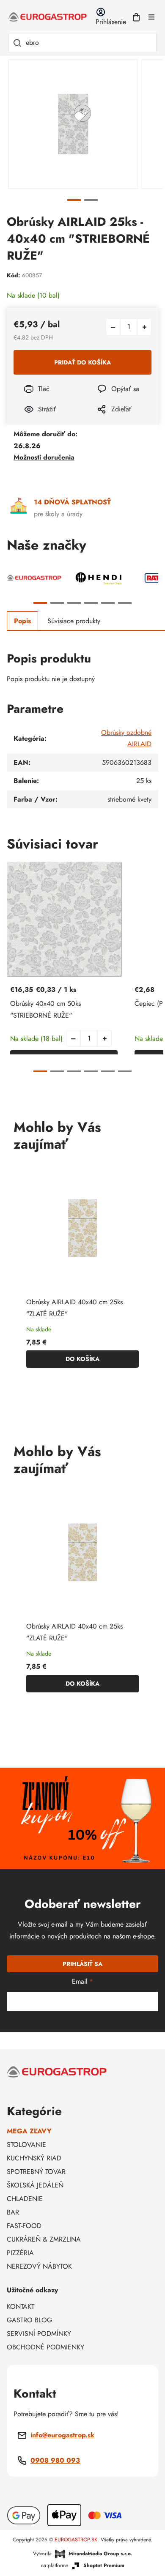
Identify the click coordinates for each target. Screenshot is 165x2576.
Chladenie (25, 2199)
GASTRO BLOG (29, 2320)
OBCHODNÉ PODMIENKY (45, 2347)
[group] (82, 1271)
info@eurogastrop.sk (62, 2435)
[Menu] (151, 17)
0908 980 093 (55, 2460)
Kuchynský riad (34, 2158)
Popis (22, 621)
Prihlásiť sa (82, 1964)
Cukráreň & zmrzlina (44, 2239)
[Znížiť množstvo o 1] (113, 327)
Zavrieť (102, 420)
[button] (104, 1038)
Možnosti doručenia (44, 457)
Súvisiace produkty (74, 621)
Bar (13, 2212)
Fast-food (24, 2226)
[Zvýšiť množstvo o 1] (144, 327)
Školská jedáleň (35, 2185)
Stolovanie (26, 2145)
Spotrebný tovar (36, 2172)
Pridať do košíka (82, 362)
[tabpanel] (73, 124)
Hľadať (17, 43)
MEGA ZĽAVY (29, 2131)
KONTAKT (21, 2306)
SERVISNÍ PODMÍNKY (39, 2334)
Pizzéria (20, 2253)
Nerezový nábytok (39, 2266)
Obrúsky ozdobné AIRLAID (126, 738)
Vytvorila (82, 2554)
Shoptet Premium (104, 2566)
